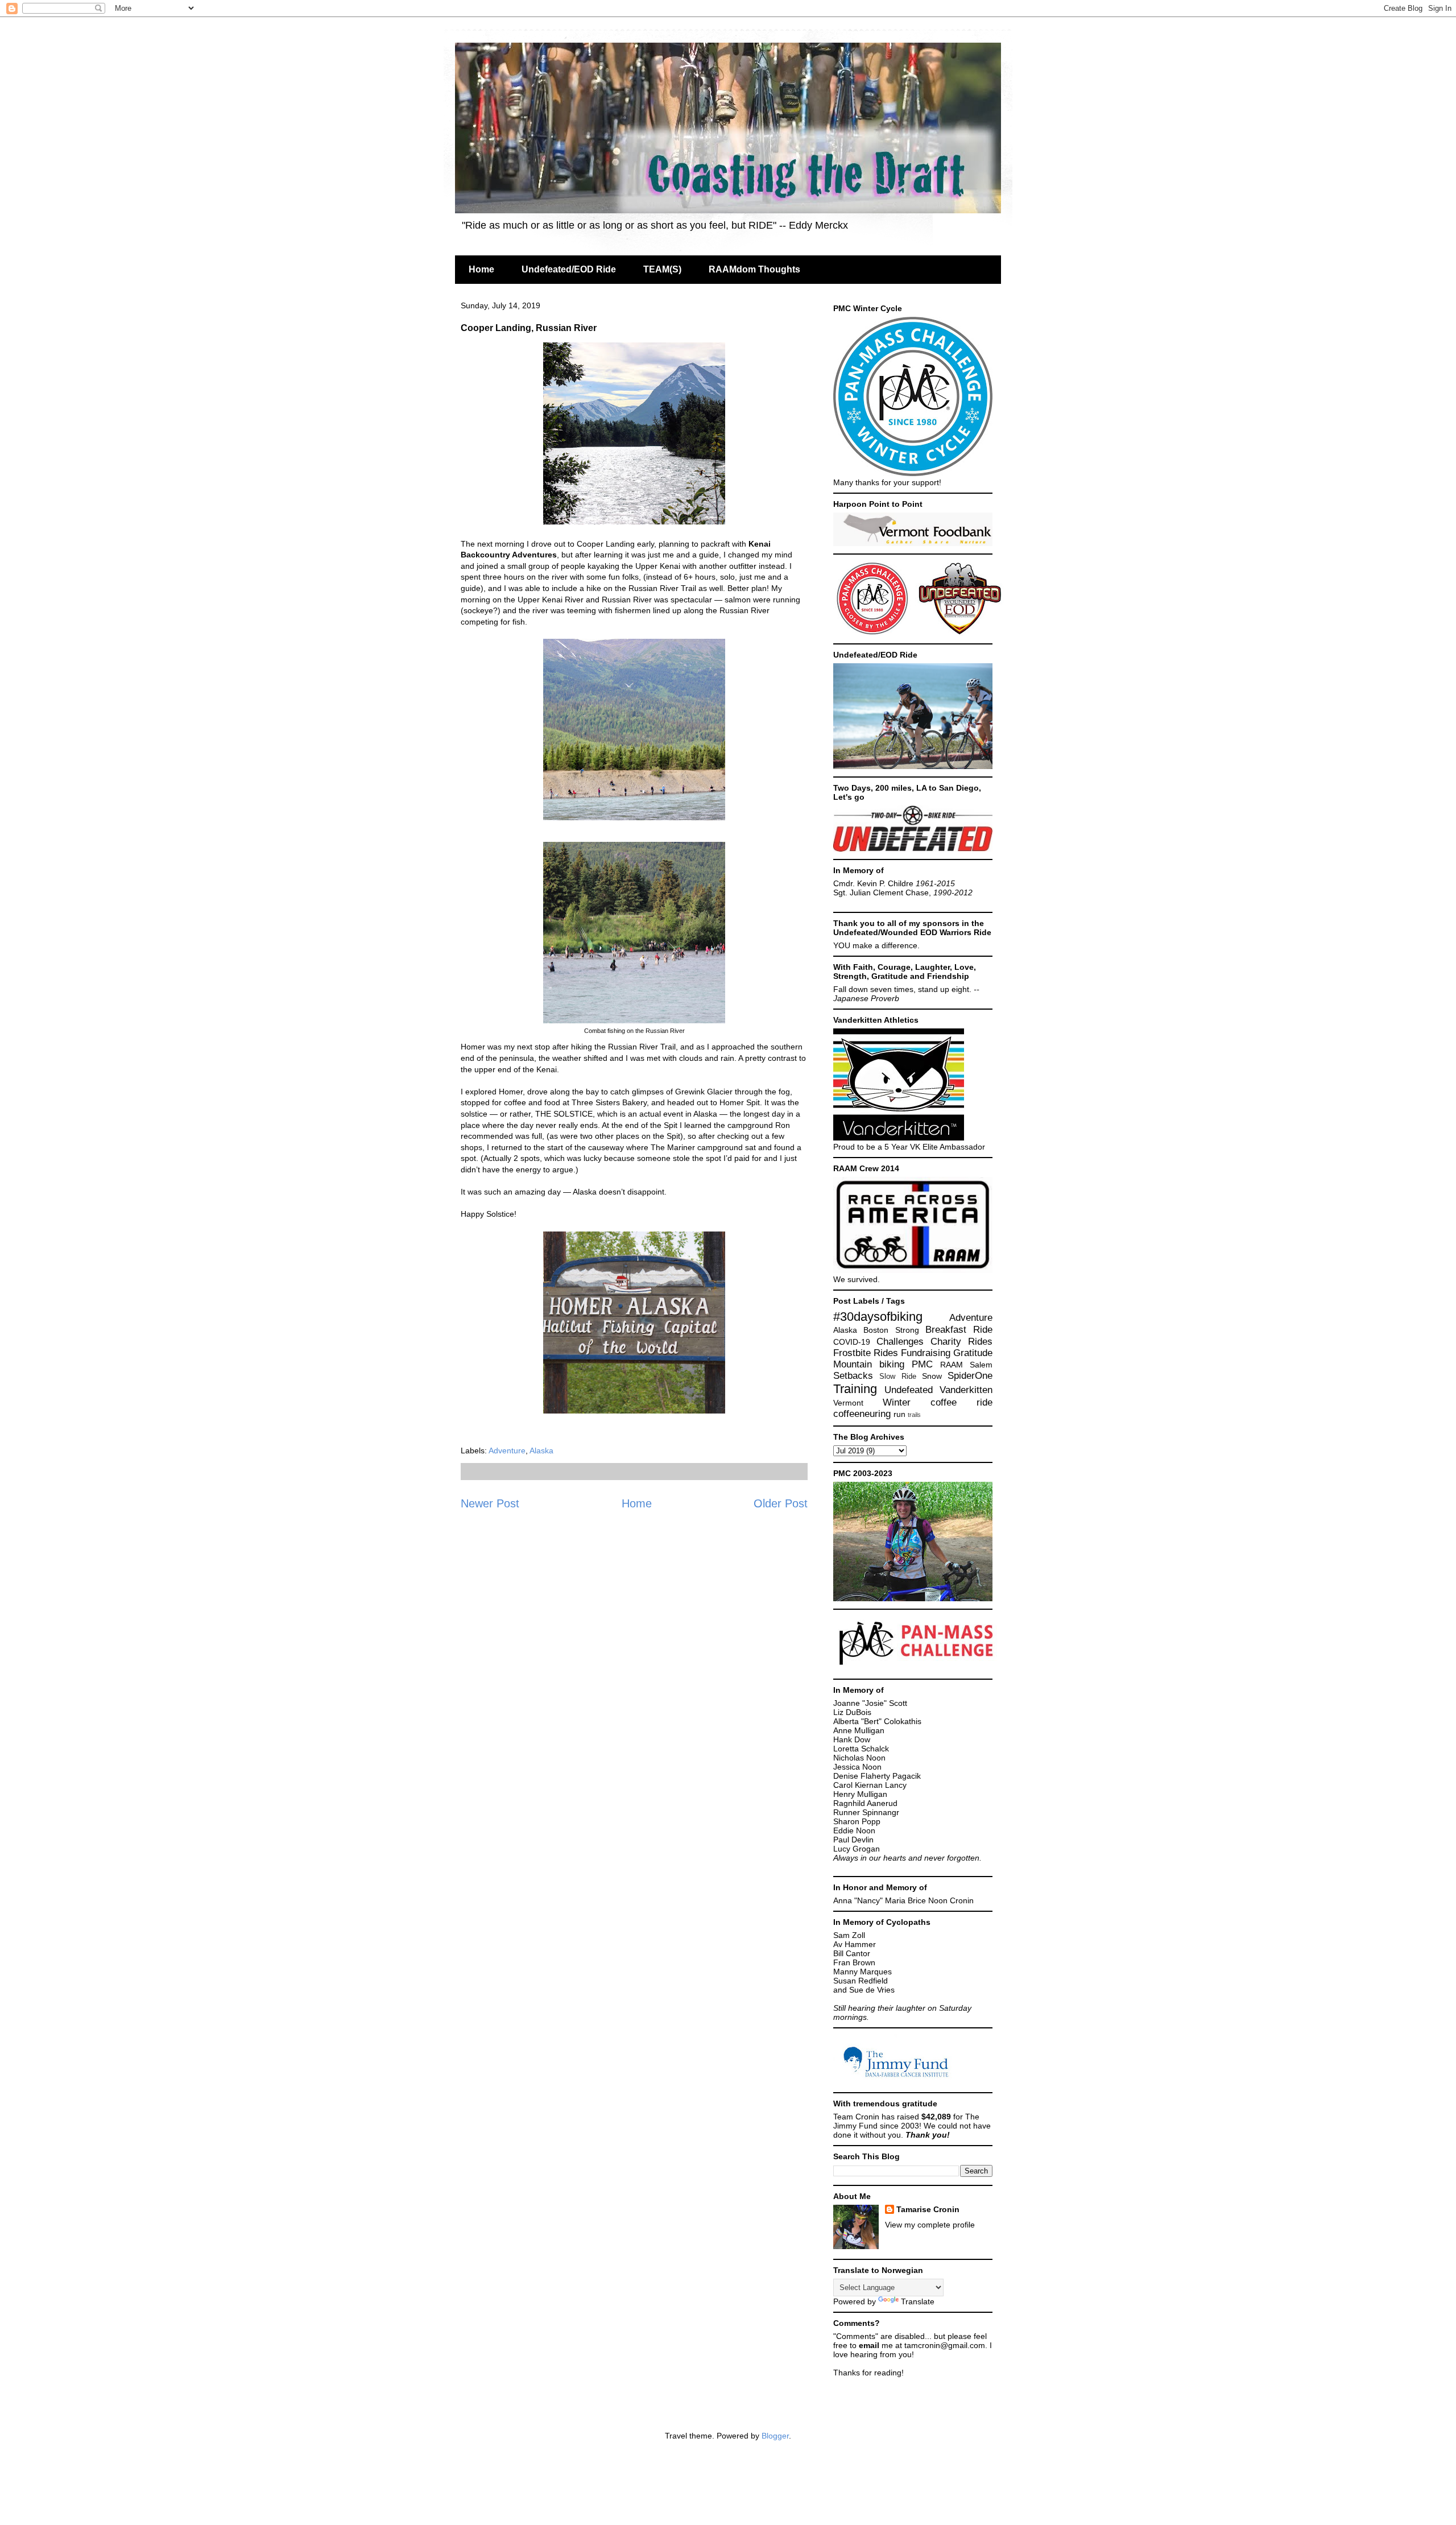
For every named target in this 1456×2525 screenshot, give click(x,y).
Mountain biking (869, 1364)
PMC (922, 1364)
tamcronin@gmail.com (945, 2345)
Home (481, 269)
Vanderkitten (966, 1390)
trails (914, 1415)
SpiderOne (970, 1376)
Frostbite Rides (866, 1353)
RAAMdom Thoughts (754, 269)
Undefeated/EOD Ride (569, 269)
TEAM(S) (662, 269)
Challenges (900, 1342)
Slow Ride (897, 1377)
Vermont (848, 1403)
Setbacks (853, 1376)
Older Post (781, 1503)
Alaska (541, 1450)
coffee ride (961, 1402)
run (899, 1414)
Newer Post (490, 1503)
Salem (981, 1365)
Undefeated (909, 1390)
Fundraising (926, 1353)
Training (855, 1389)
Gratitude (973, 1353)
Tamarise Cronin (928, 2209)
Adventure (507, 1450)
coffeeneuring (862, 1414)
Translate (918, 2301)
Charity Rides (961, 1342)
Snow (932, 1376)
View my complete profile (930, 2225)
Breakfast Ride (959, 1330)
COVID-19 (852, 1342)
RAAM (952, 1365)
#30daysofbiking (878, 1317)
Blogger (775, 2436)
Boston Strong (891, 1330)
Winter (897, 1402)
